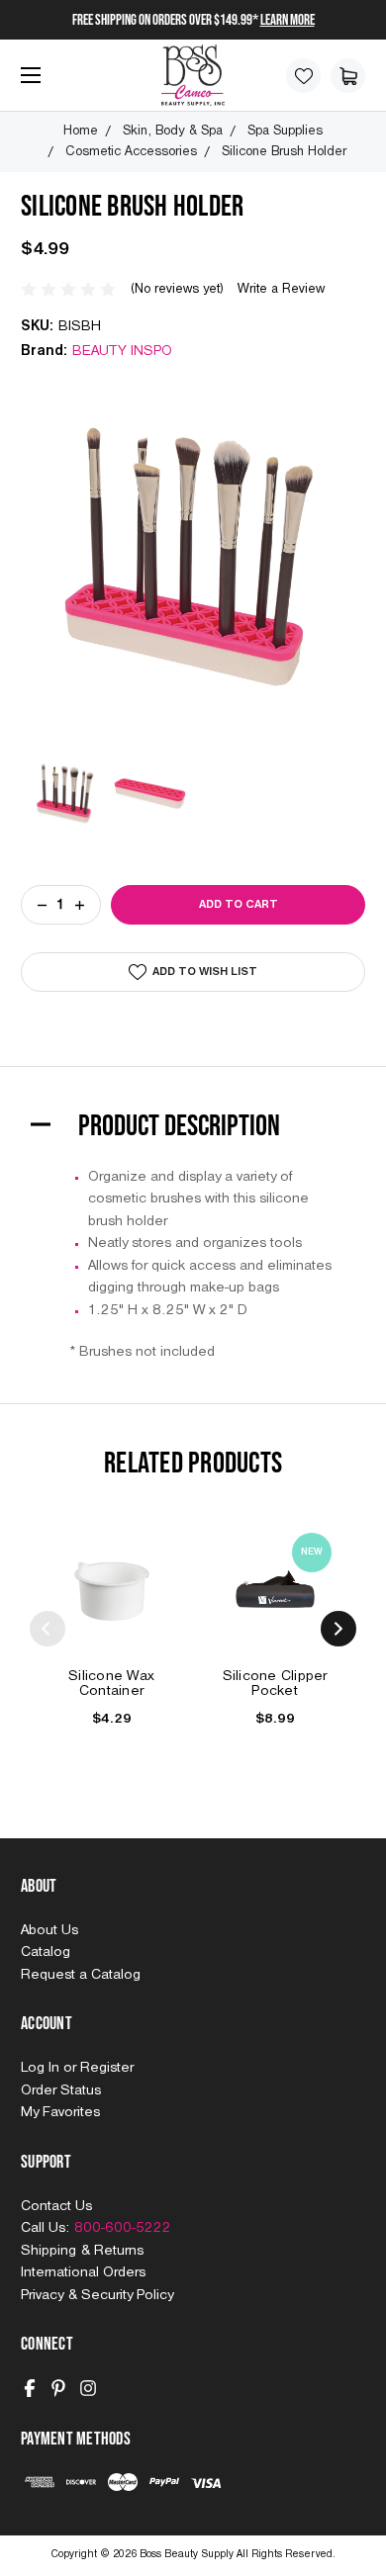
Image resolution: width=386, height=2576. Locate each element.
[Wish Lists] (303, 76)
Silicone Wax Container (111, 1684)
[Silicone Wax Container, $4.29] (112, 1589)
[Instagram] (88, 2388)
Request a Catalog (81, 1975)
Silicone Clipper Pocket (275, 1684)
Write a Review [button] (281, 289)
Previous (48, 1629)
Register (107, 2068)
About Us (49, 1930)
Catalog (46, 1952)
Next (338, 1629)
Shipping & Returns (82, 2251)
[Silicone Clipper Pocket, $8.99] (275, 1589)
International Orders (83, 2272)
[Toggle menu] (26, 83)
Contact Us (56, 2206)
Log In (42, 2068)
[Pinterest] (58, 2388)
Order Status (61, 2090)
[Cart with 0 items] (348, 76)
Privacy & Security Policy (97, 2295)
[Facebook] (30, 2388)
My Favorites (60, 2112)
